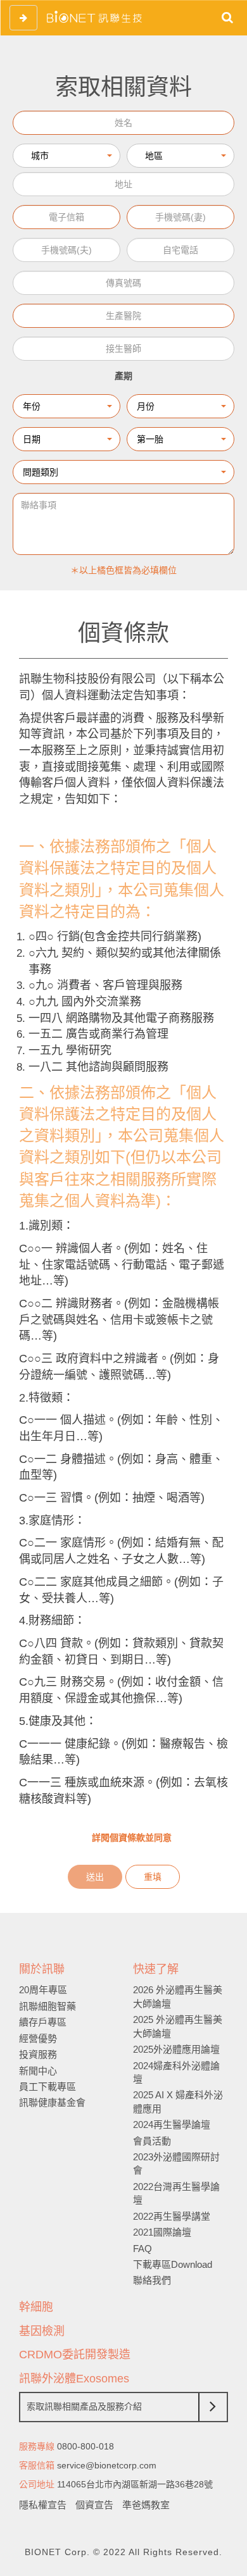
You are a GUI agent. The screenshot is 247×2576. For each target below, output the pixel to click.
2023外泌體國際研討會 (176, 2163)
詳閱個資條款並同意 (130, 1838)
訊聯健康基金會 (52, 2102)
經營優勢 (38, 2038)
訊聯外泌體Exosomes (74, 2379)
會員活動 (152, 2141)
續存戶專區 (43, 2022)
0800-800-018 (85, 2446)
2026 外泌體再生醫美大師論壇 (178, 1996)
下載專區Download (173, 2264)
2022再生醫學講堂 (172, 2216)
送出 (95, 1877)
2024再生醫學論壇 (172, 2125)
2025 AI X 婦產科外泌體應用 (178, 2101)
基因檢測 (42, 2331)
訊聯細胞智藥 (47, 2006)
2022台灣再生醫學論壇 (176, 2193)
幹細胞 (36, 2307)
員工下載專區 (47, 2087)
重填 (153, 1877)
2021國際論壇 (162, 2232)
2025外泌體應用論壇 (176, 2049)
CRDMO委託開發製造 (75, 2355)
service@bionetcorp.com (107, 2465)
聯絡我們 (152, 2280)
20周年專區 (43, 1990)
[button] (66, 156)
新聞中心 (38, 2071)
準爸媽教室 (146, 2505)
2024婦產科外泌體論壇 (176, 2072)
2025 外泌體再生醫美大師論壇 (178, 2026)
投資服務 (38, 2054)
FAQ (142, 2249)
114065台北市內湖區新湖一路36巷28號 (135, 2484)
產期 (123, 376)
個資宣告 (94, 2505)
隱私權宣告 (43, 2505)
